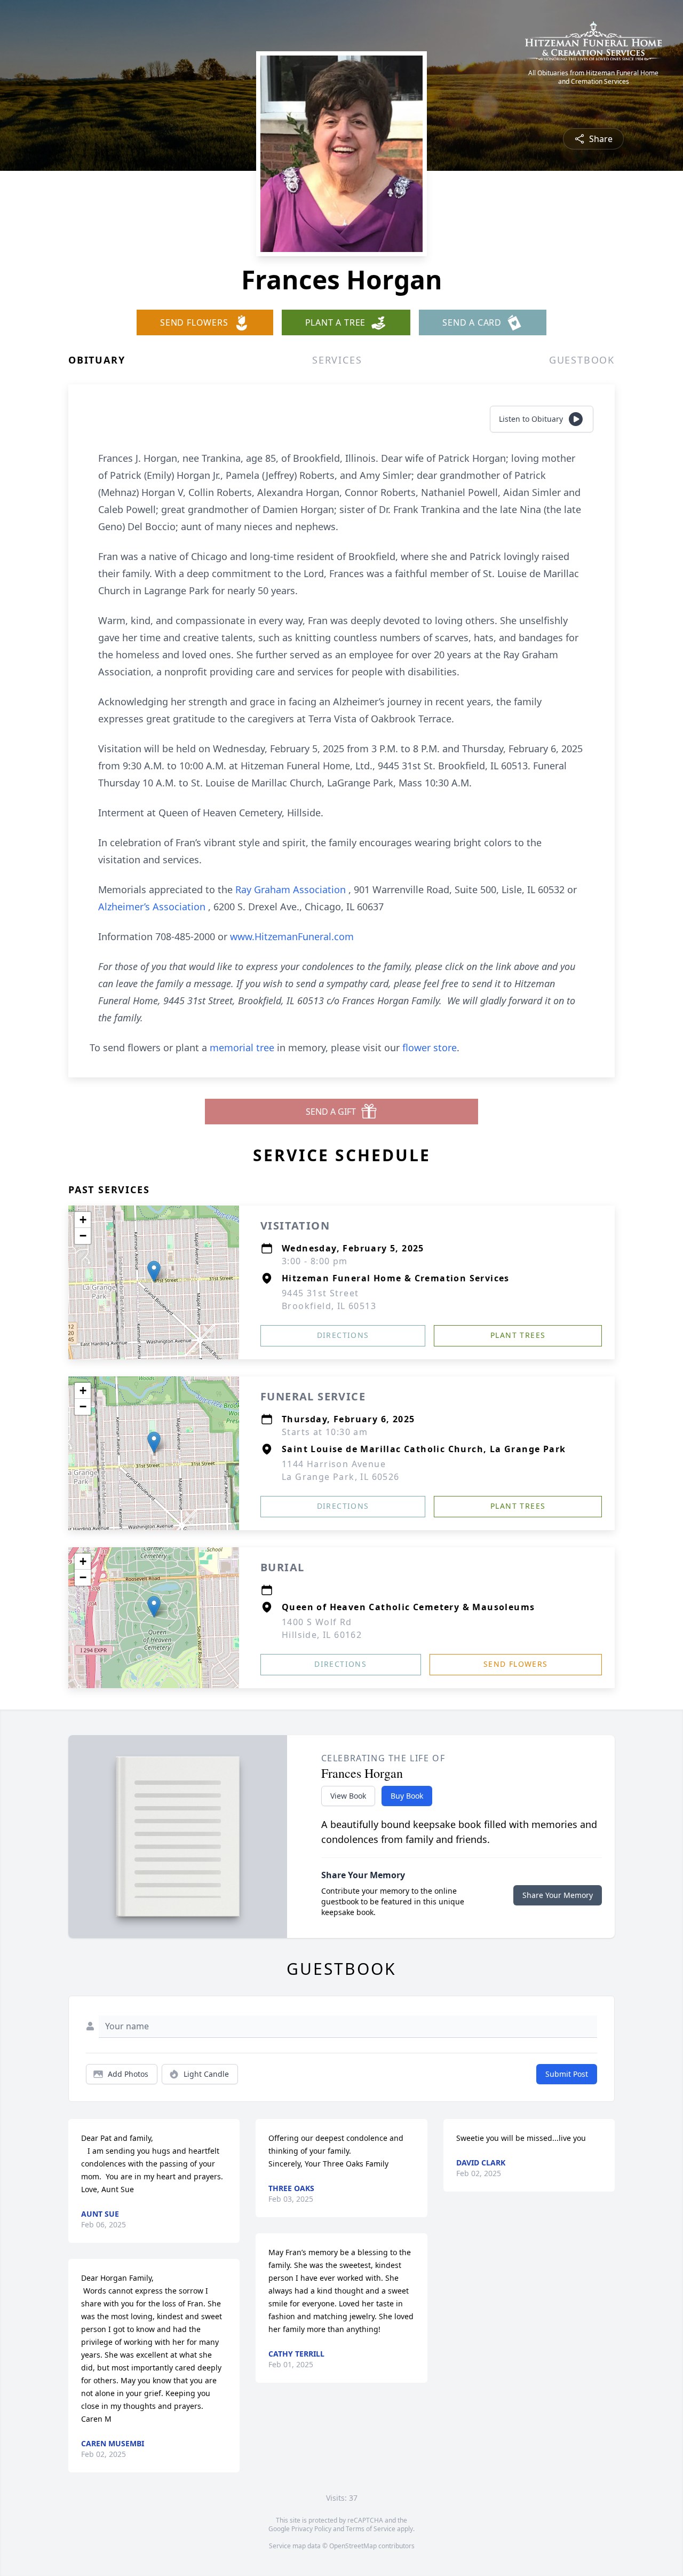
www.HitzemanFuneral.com (292, 936)
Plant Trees (518, 1335)
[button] (154, 1271)
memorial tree (242, 1047)
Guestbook (582, 360)
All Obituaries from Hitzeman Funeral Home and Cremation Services (593, 77)
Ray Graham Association (292, 889)
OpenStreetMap (353, 2546)
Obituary (97, 360)
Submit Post (567, 2074)
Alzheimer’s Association (153, 907)
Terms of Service (371, 2529)
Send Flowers (516, 1664)
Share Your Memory (558, 1895)
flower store (430, 1047)
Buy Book (407, 1796)
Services (337, 360)
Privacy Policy (311, 2529)
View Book (348, 1796)
